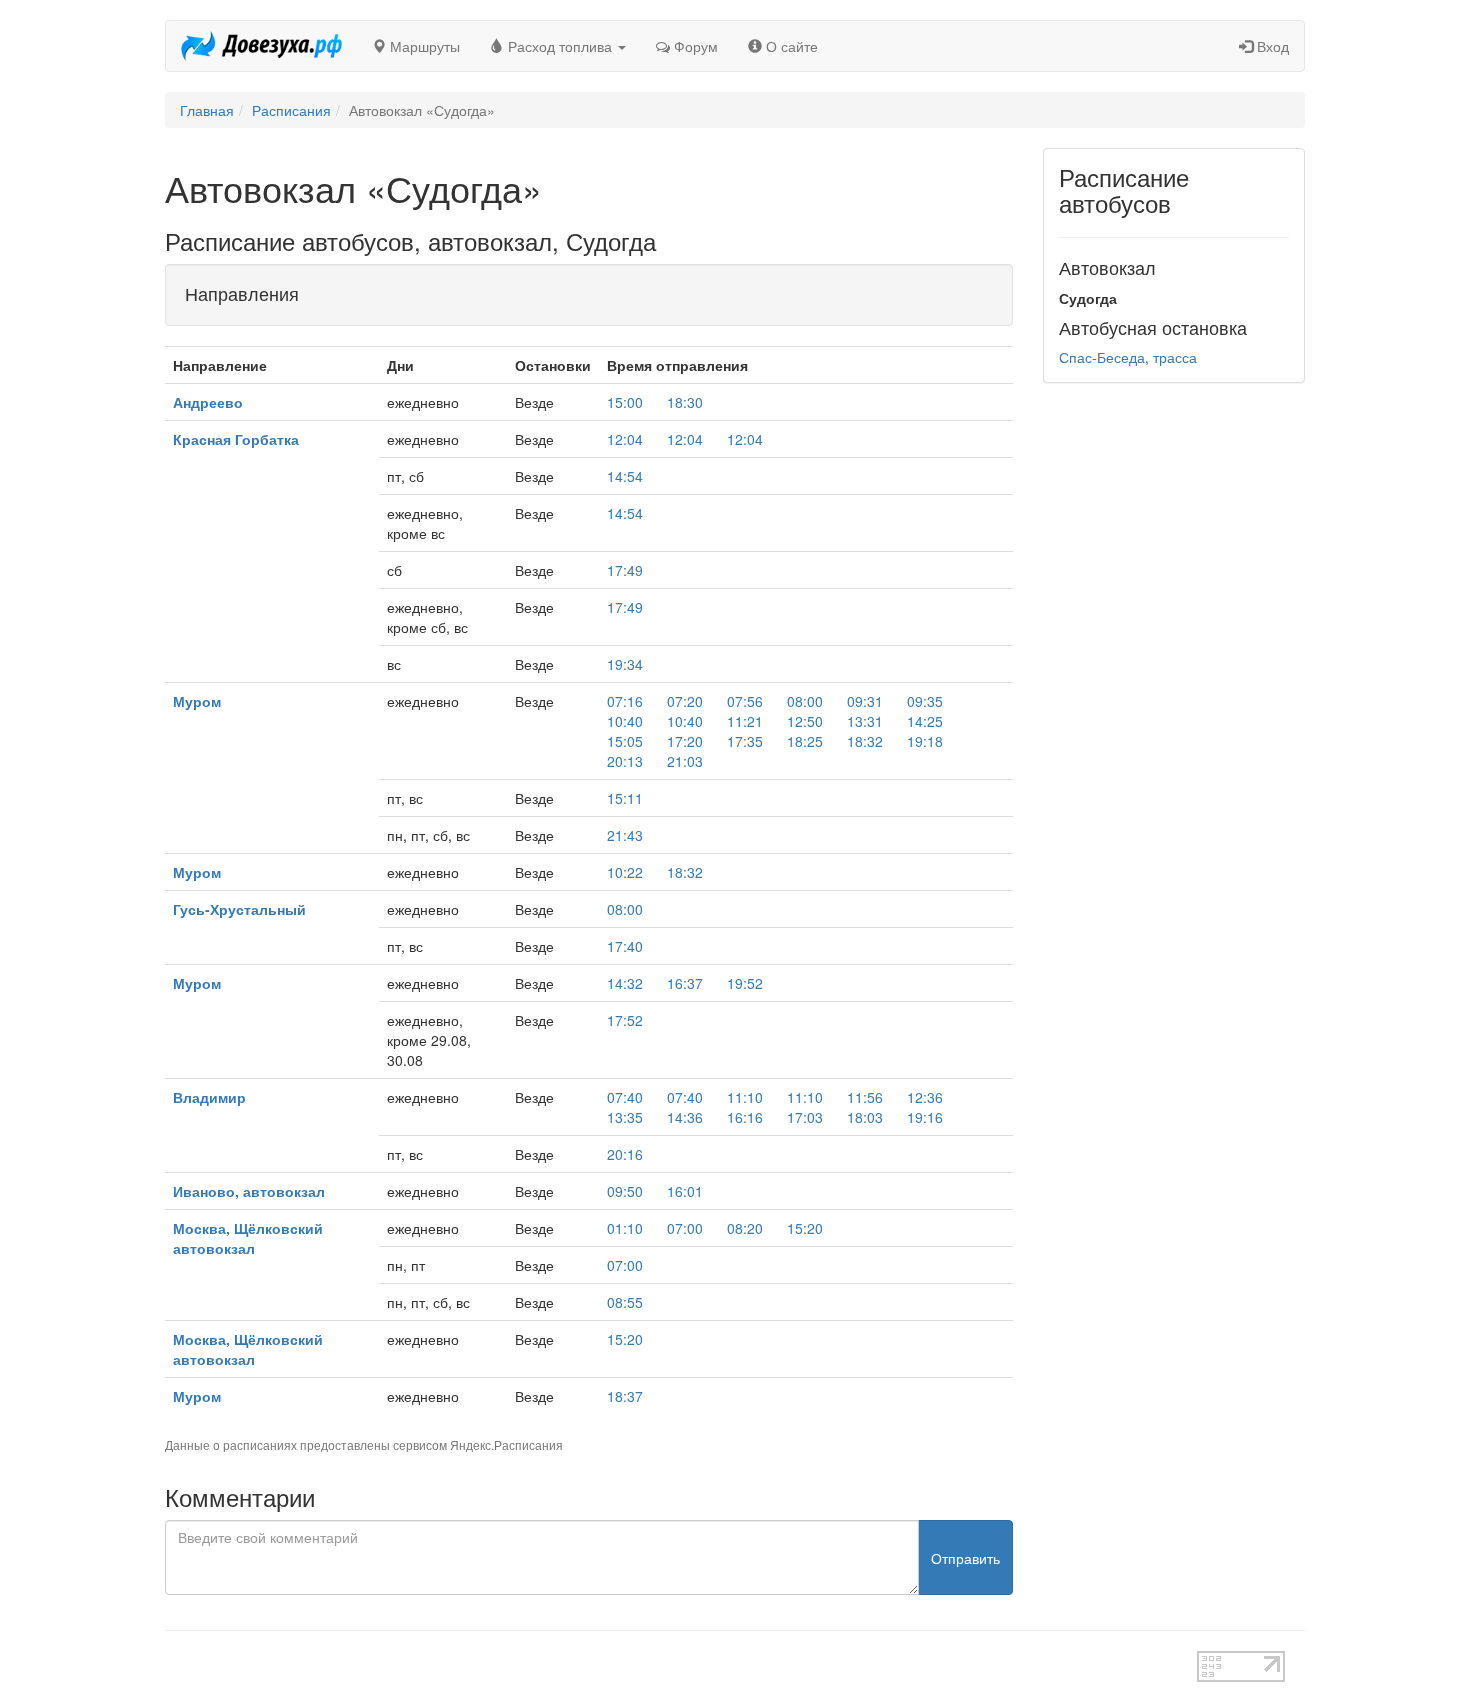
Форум (694, 46)
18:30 (685, 402)
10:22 (625, 872)
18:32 (865, 741)
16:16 (745, 1117)
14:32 (625, 983)
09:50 (625, 1191)
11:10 (745, 1097)
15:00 (625, 402)
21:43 (625, 835)
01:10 (625, 1228)
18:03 (865, 1117)
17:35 (745, 741)
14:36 (685, 1117)
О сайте (790, 46)
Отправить (965, 1558)
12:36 (925, 1097)
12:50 (805, 721)
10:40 (625, 721)
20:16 (625, 1154)
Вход (1271, 46)
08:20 (745, 1228)
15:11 (625, 798)
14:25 (925, 721)
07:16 (625, 701)
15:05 (625, 741)
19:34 (625, 664)
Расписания (291, 110)
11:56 (865, 1097)
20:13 (625, 761)
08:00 (805, 701)
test (664, 1661)
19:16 (925, 1117)
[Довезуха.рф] (261, 46)
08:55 (625, 1302)
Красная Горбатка (236, 439)
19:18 (925, 741)
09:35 (925, 701)
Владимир (209, 1097)
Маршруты (423, 46)
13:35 (625, 1117)
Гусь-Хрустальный (239, 909)
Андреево (208, 402)
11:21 (745, 721)
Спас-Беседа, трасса (1128, 357)
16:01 (685, 1191)
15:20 (805, 1228)
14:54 (625, 476)
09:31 (865, 701)
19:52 (745, 983)
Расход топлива (560, 46)
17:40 (625, 946)
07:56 (745, 701)
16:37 (685, 983)
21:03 (685, 761)
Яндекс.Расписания (506, 1444)
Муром (197, 701)
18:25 (805, 741)
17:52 (625, 1020)
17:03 (805, 1117)
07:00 (685, 1228)
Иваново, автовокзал (249, 1191)
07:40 (625, 1097)
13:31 (865, 721)
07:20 (685, 701)
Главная (207, 110)
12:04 (625, 439)
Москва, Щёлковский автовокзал (248, 1238)
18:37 (625, 1396)
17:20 (685, 741)
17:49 (625, 570)
